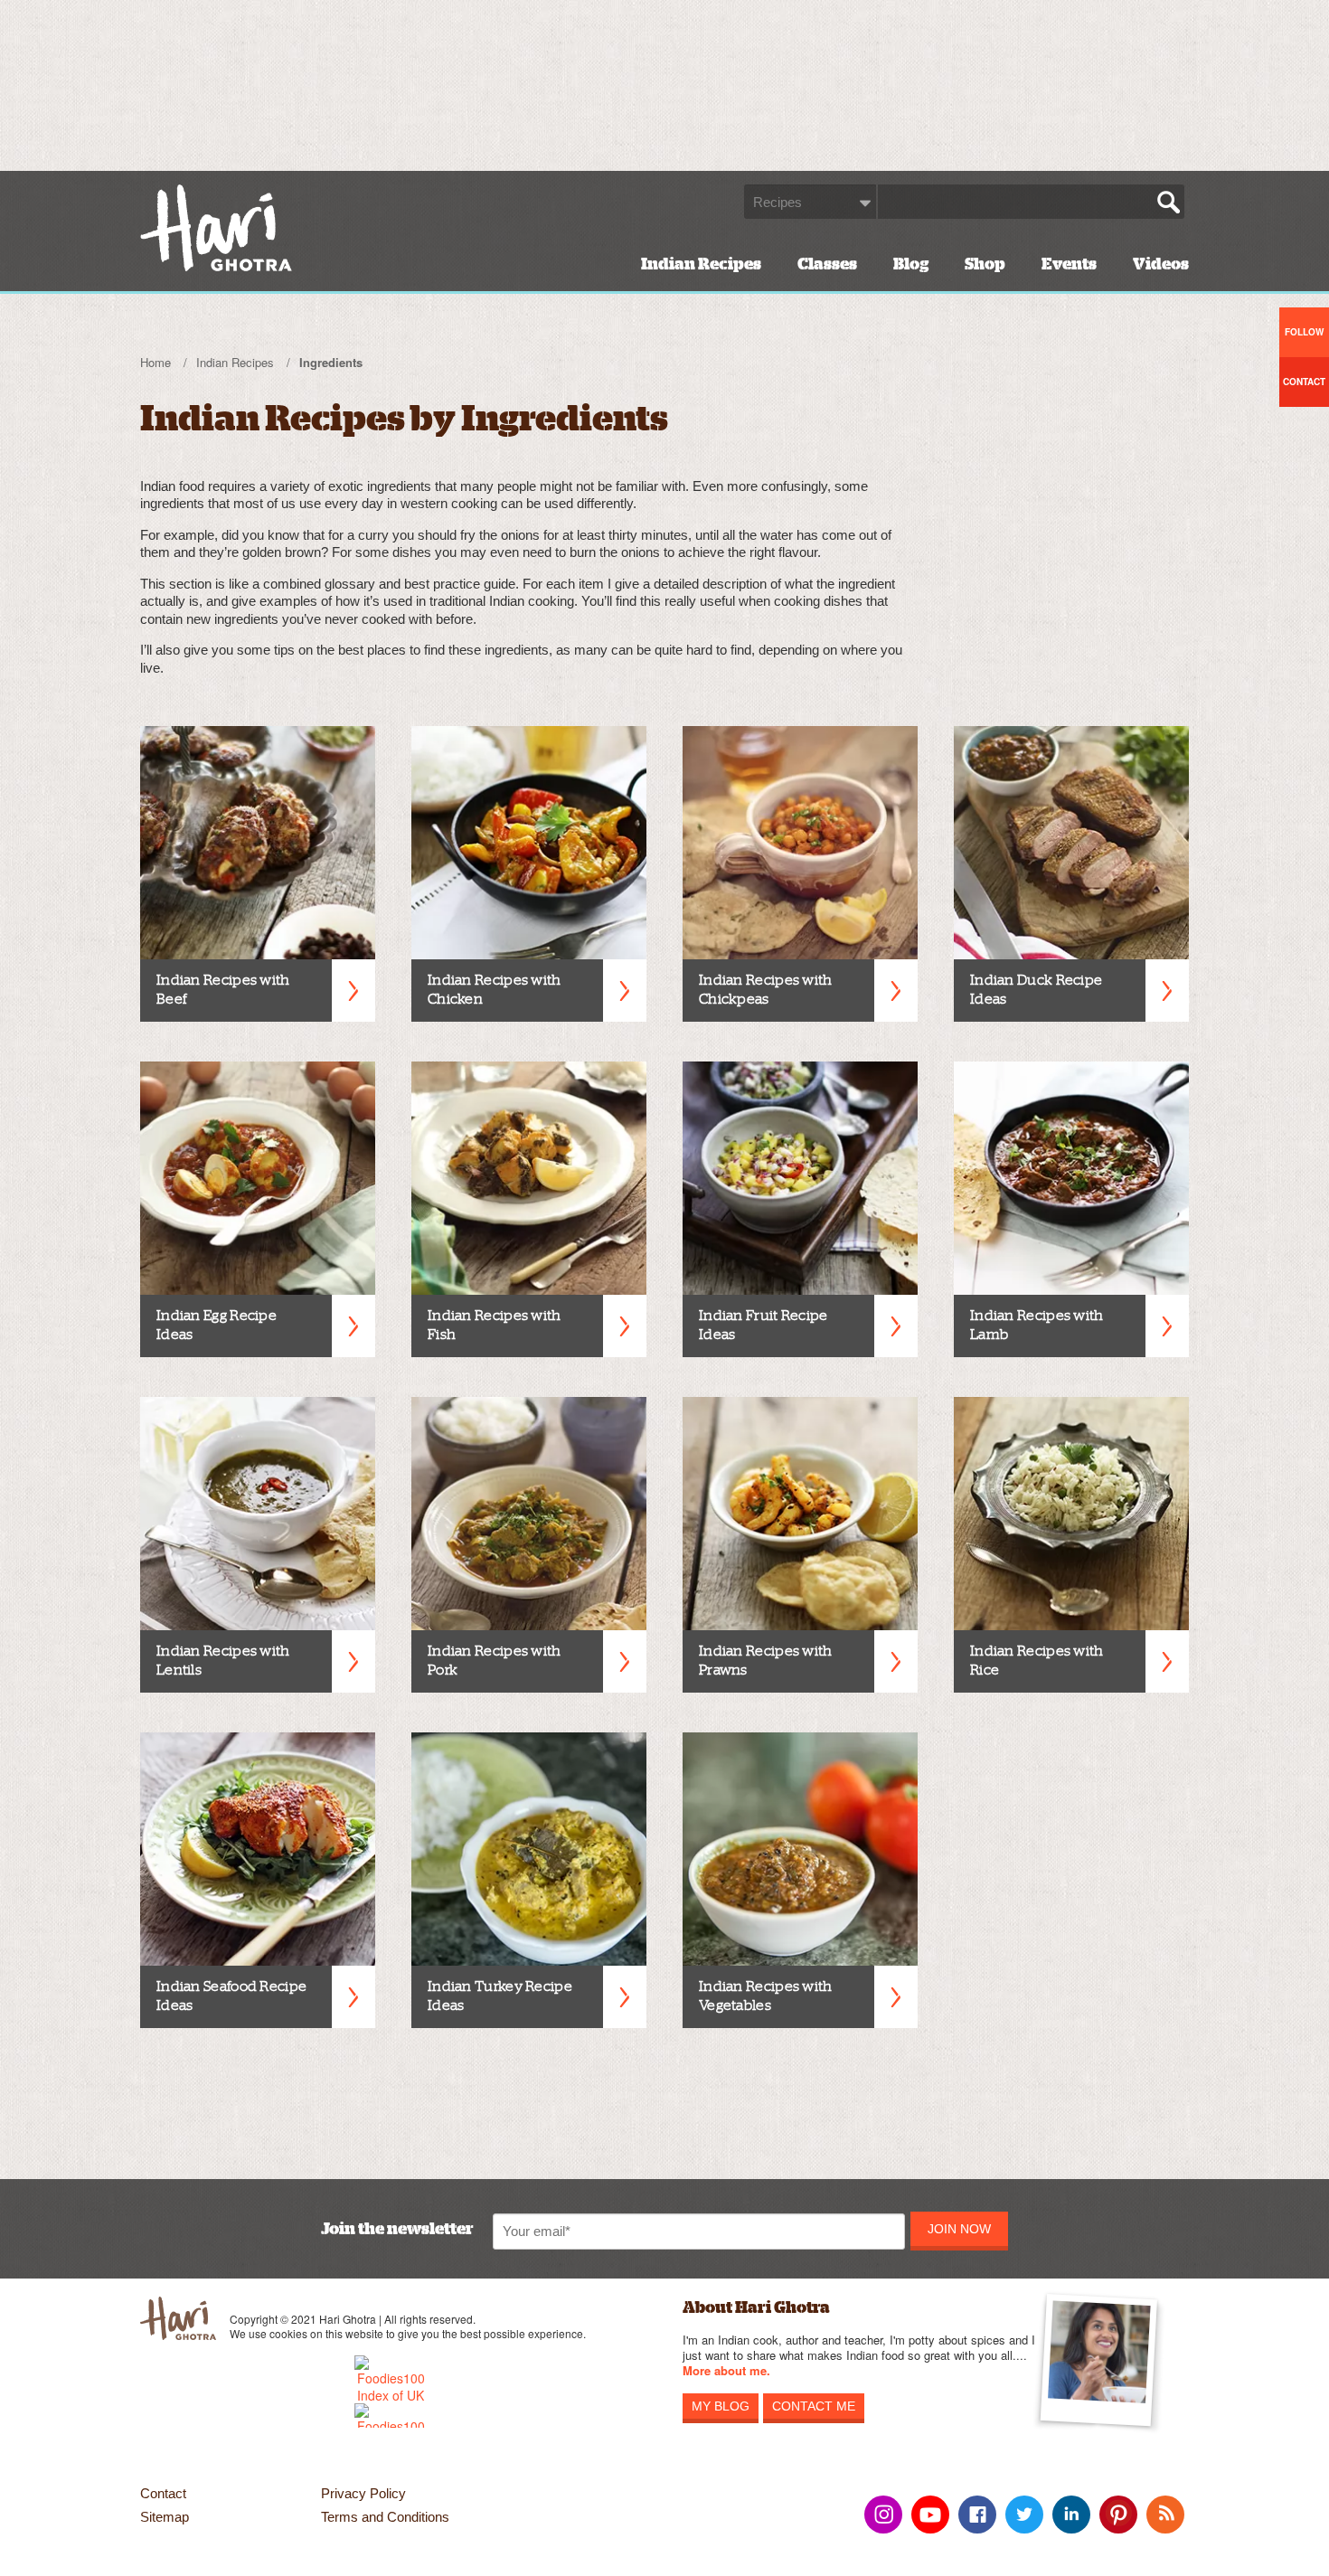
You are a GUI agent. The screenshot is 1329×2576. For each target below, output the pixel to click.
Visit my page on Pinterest (1118, 2515)
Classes (827, 264)
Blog (911, 264)
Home (156, 362)
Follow (1304, 332)
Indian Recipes (701, 264)
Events (1069, 264)
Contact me (814, 2406)
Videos (1161, 264)
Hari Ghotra (216, 228)
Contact (163, 2493)
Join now (959, 2229)
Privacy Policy (363, 2493)
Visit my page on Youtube (930, 2515)
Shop (985, 264)
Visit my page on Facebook (977, 2515)
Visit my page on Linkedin (1071, 2515)
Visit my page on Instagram (883, 2515)
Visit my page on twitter (1024, 2515)
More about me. (726, 2371)
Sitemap (165, 2517)
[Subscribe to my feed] (1165, 2515)
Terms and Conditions (385, 2517)
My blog (721, 2406)
